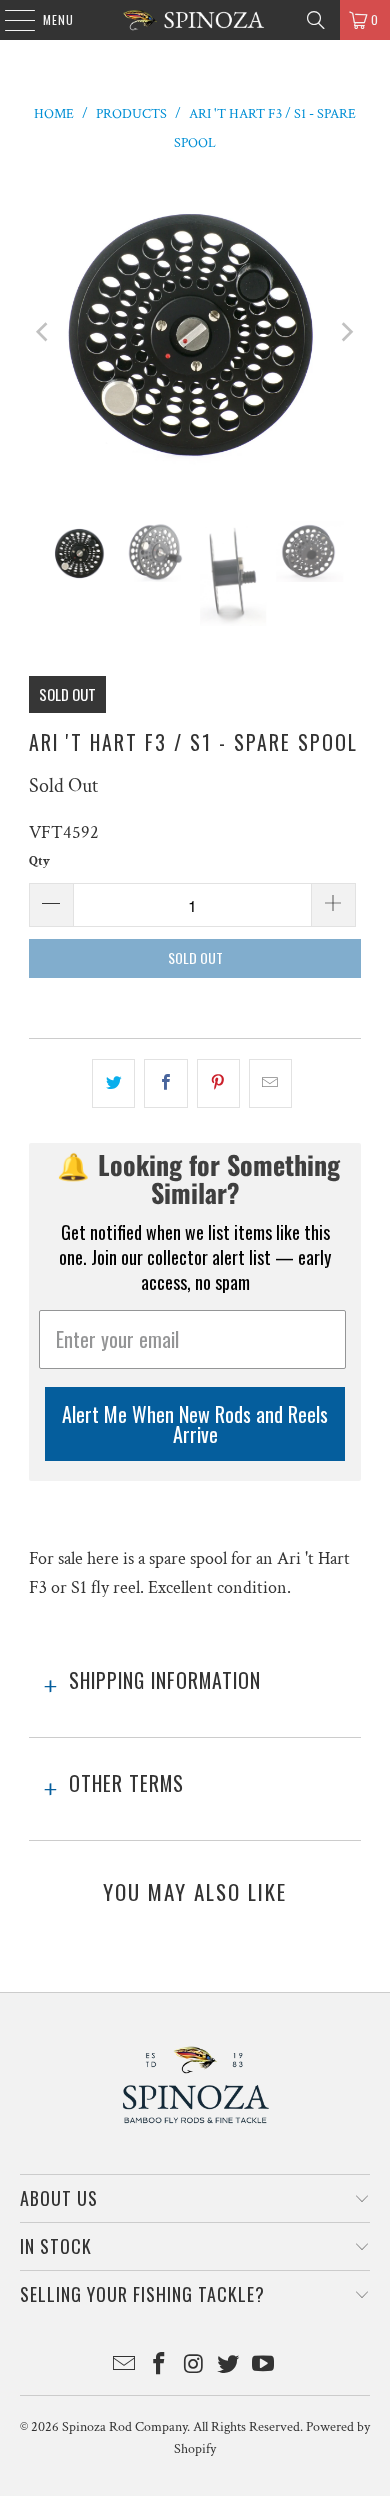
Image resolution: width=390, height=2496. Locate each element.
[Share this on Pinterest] (218, 1083)
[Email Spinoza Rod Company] (125, 2366)
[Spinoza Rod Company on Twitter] (229, 2366)
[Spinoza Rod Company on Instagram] (194, 2366)
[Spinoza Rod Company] (195, 20)
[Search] (316, 20)
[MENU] (9, 20)
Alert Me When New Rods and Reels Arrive (195, 1424)
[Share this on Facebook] (165, 1083)
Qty (39, 861)
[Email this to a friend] (270, 1083)
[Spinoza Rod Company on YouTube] (264, 2366)
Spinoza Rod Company (124, 2427)
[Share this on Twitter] (113, 1083)
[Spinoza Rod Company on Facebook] (159, 2366)
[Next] (346, 333)
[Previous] (44, 333)
